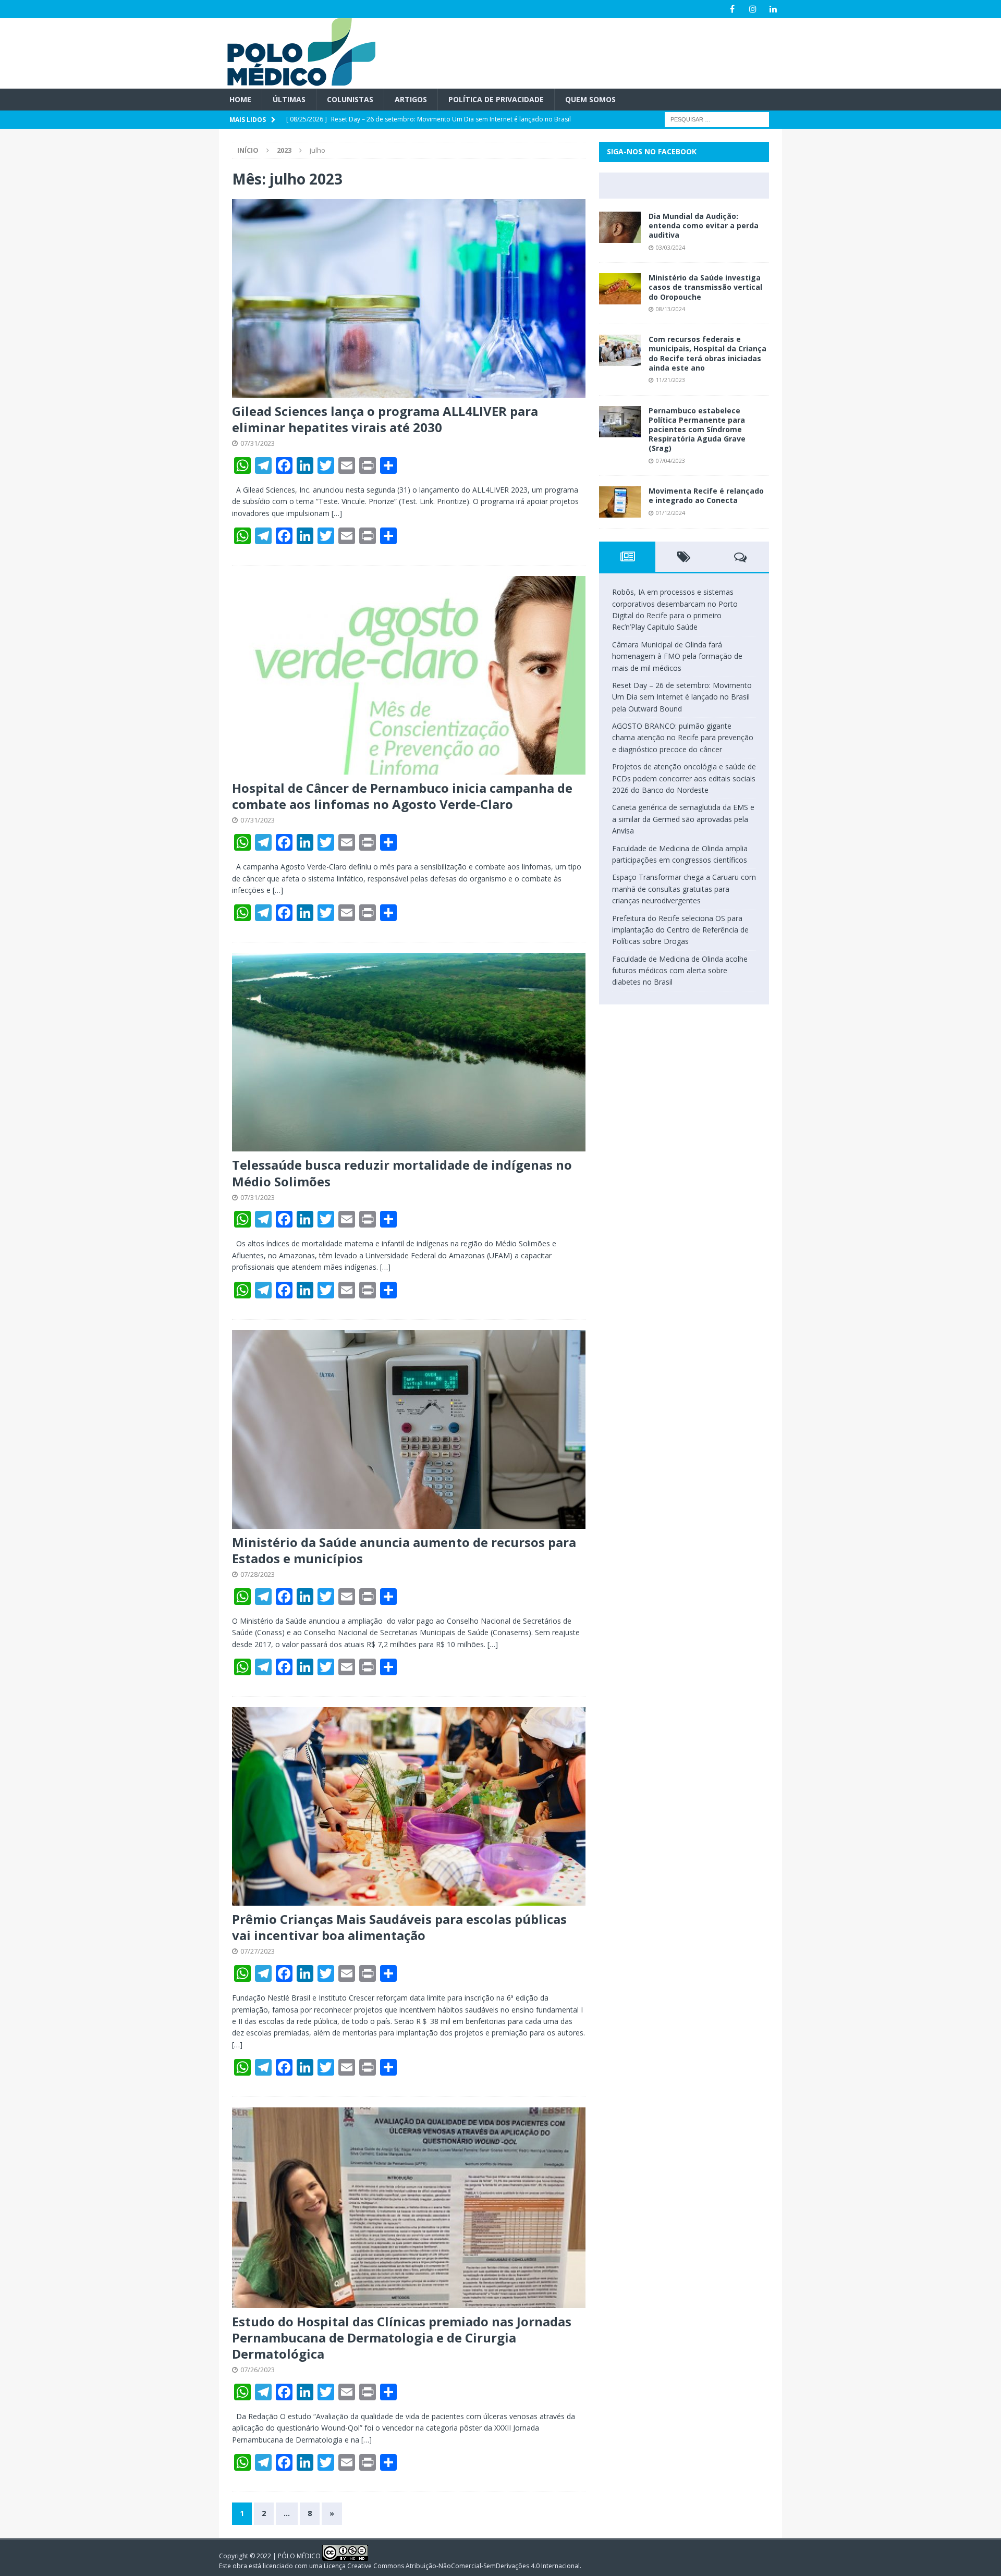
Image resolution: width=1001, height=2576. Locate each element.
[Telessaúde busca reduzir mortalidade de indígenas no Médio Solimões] (409, 1052)
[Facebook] (732, 9)
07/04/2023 (670, 461)
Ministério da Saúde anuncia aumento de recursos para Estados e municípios (404, 1550)
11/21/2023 (670, 380)
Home (240, 99)
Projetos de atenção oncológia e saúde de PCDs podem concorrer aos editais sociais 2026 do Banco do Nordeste (684, 778)
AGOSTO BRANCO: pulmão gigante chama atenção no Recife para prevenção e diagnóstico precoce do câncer (683, 738)
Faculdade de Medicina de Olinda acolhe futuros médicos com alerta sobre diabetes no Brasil (680, 971)
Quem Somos (590, 99)
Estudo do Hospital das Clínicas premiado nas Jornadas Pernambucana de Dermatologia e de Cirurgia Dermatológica (402, 2338)
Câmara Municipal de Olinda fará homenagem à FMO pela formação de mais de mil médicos (677, 656)
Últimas (289, 99)
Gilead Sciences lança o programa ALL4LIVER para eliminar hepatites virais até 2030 (385, 419)
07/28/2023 (258, 1574)
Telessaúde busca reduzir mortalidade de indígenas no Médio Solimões (402, 1173)
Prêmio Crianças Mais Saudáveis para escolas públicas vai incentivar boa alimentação (399, 1927)
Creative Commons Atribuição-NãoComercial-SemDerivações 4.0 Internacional (463, 2566)
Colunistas (350, 99)
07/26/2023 (258, 2370)
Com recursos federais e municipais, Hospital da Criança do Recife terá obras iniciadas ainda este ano (707, 353)
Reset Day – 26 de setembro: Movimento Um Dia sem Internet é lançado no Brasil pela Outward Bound (682, 697)
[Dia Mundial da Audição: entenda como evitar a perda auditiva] (620, 227)
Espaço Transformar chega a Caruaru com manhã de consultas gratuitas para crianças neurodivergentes (684, 889)
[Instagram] (753, 9)
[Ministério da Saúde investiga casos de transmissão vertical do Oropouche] (620, 289)
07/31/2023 (258, 443)
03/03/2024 (670, 247)
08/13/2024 (670, 309)
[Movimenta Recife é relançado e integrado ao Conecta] (620, 502)
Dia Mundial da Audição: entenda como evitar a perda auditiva (704, 225)
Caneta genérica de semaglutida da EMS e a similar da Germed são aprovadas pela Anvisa (683, 819)
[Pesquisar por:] (717, 119)
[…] (337, 513)
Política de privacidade (496, 99)
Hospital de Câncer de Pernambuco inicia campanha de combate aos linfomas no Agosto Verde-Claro (402, 796)
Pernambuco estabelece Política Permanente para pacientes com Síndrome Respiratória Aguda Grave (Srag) (697, 430)
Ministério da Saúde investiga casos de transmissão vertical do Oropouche (705, 287)
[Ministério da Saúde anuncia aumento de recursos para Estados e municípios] (409, 1430)
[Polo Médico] (297, 83)
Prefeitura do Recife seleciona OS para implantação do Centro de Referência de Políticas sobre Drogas (680, 930)
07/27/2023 (258, 1951)
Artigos (411, 99)
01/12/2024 (670, 513)
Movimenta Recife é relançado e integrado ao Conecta (706, 495)
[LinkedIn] (773, 9)
